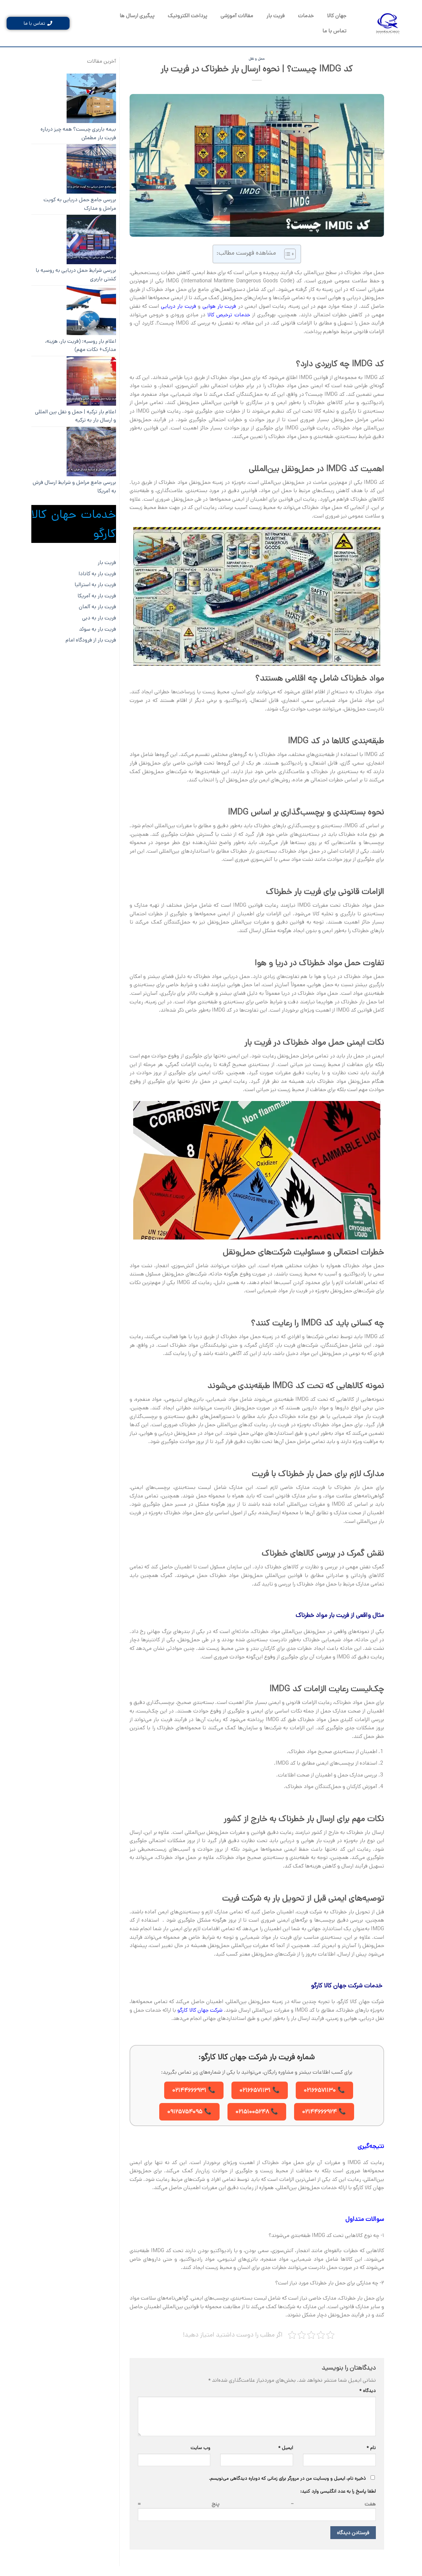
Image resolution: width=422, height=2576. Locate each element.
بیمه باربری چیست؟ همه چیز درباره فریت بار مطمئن (78, 133)
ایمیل (286, 2448)
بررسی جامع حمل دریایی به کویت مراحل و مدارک (80, 204)
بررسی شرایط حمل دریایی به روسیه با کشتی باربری (76, 275)
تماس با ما (334, 31)
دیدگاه (368, 2391)
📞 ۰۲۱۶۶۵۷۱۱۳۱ (260, 2090)
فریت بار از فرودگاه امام (91, 640)
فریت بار (276, 16)
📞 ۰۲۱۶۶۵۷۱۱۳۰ (324, 2090)
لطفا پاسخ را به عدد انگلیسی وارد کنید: (338, 2491)
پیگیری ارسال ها (137, 16)
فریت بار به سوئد (98, 629)
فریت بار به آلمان (97, 607)
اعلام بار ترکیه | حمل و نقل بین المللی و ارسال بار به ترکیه (75, 416)
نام (371, 2448)
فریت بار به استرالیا (95, 585)
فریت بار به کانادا (97, 574)
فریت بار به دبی (99, 618)
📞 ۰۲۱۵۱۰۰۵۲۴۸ (257, 2112)
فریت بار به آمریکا (97, 596)
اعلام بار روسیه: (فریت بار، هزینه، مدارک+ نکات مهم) (81, 346)
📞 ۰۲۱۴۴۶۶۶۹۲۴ (324, 2112)
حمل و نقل (257, 59)
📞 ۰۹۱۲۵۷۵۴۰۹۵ (189, 2112)
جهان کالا (337, 16)
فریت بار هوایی (219, 306)
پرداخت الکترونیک (188, 16)
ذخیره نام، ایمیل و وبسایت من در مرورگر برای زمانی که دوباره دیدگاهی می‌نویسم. (287, 2478)
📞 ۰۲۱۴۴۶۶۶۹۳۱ (194, 2090)
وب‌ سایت (200, 2448)
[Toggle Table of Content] (287, 254)
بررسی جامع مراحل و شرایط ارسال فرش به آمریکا (74, 487)
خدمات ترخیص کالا (229, 315)
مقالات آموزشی (237, 16)
